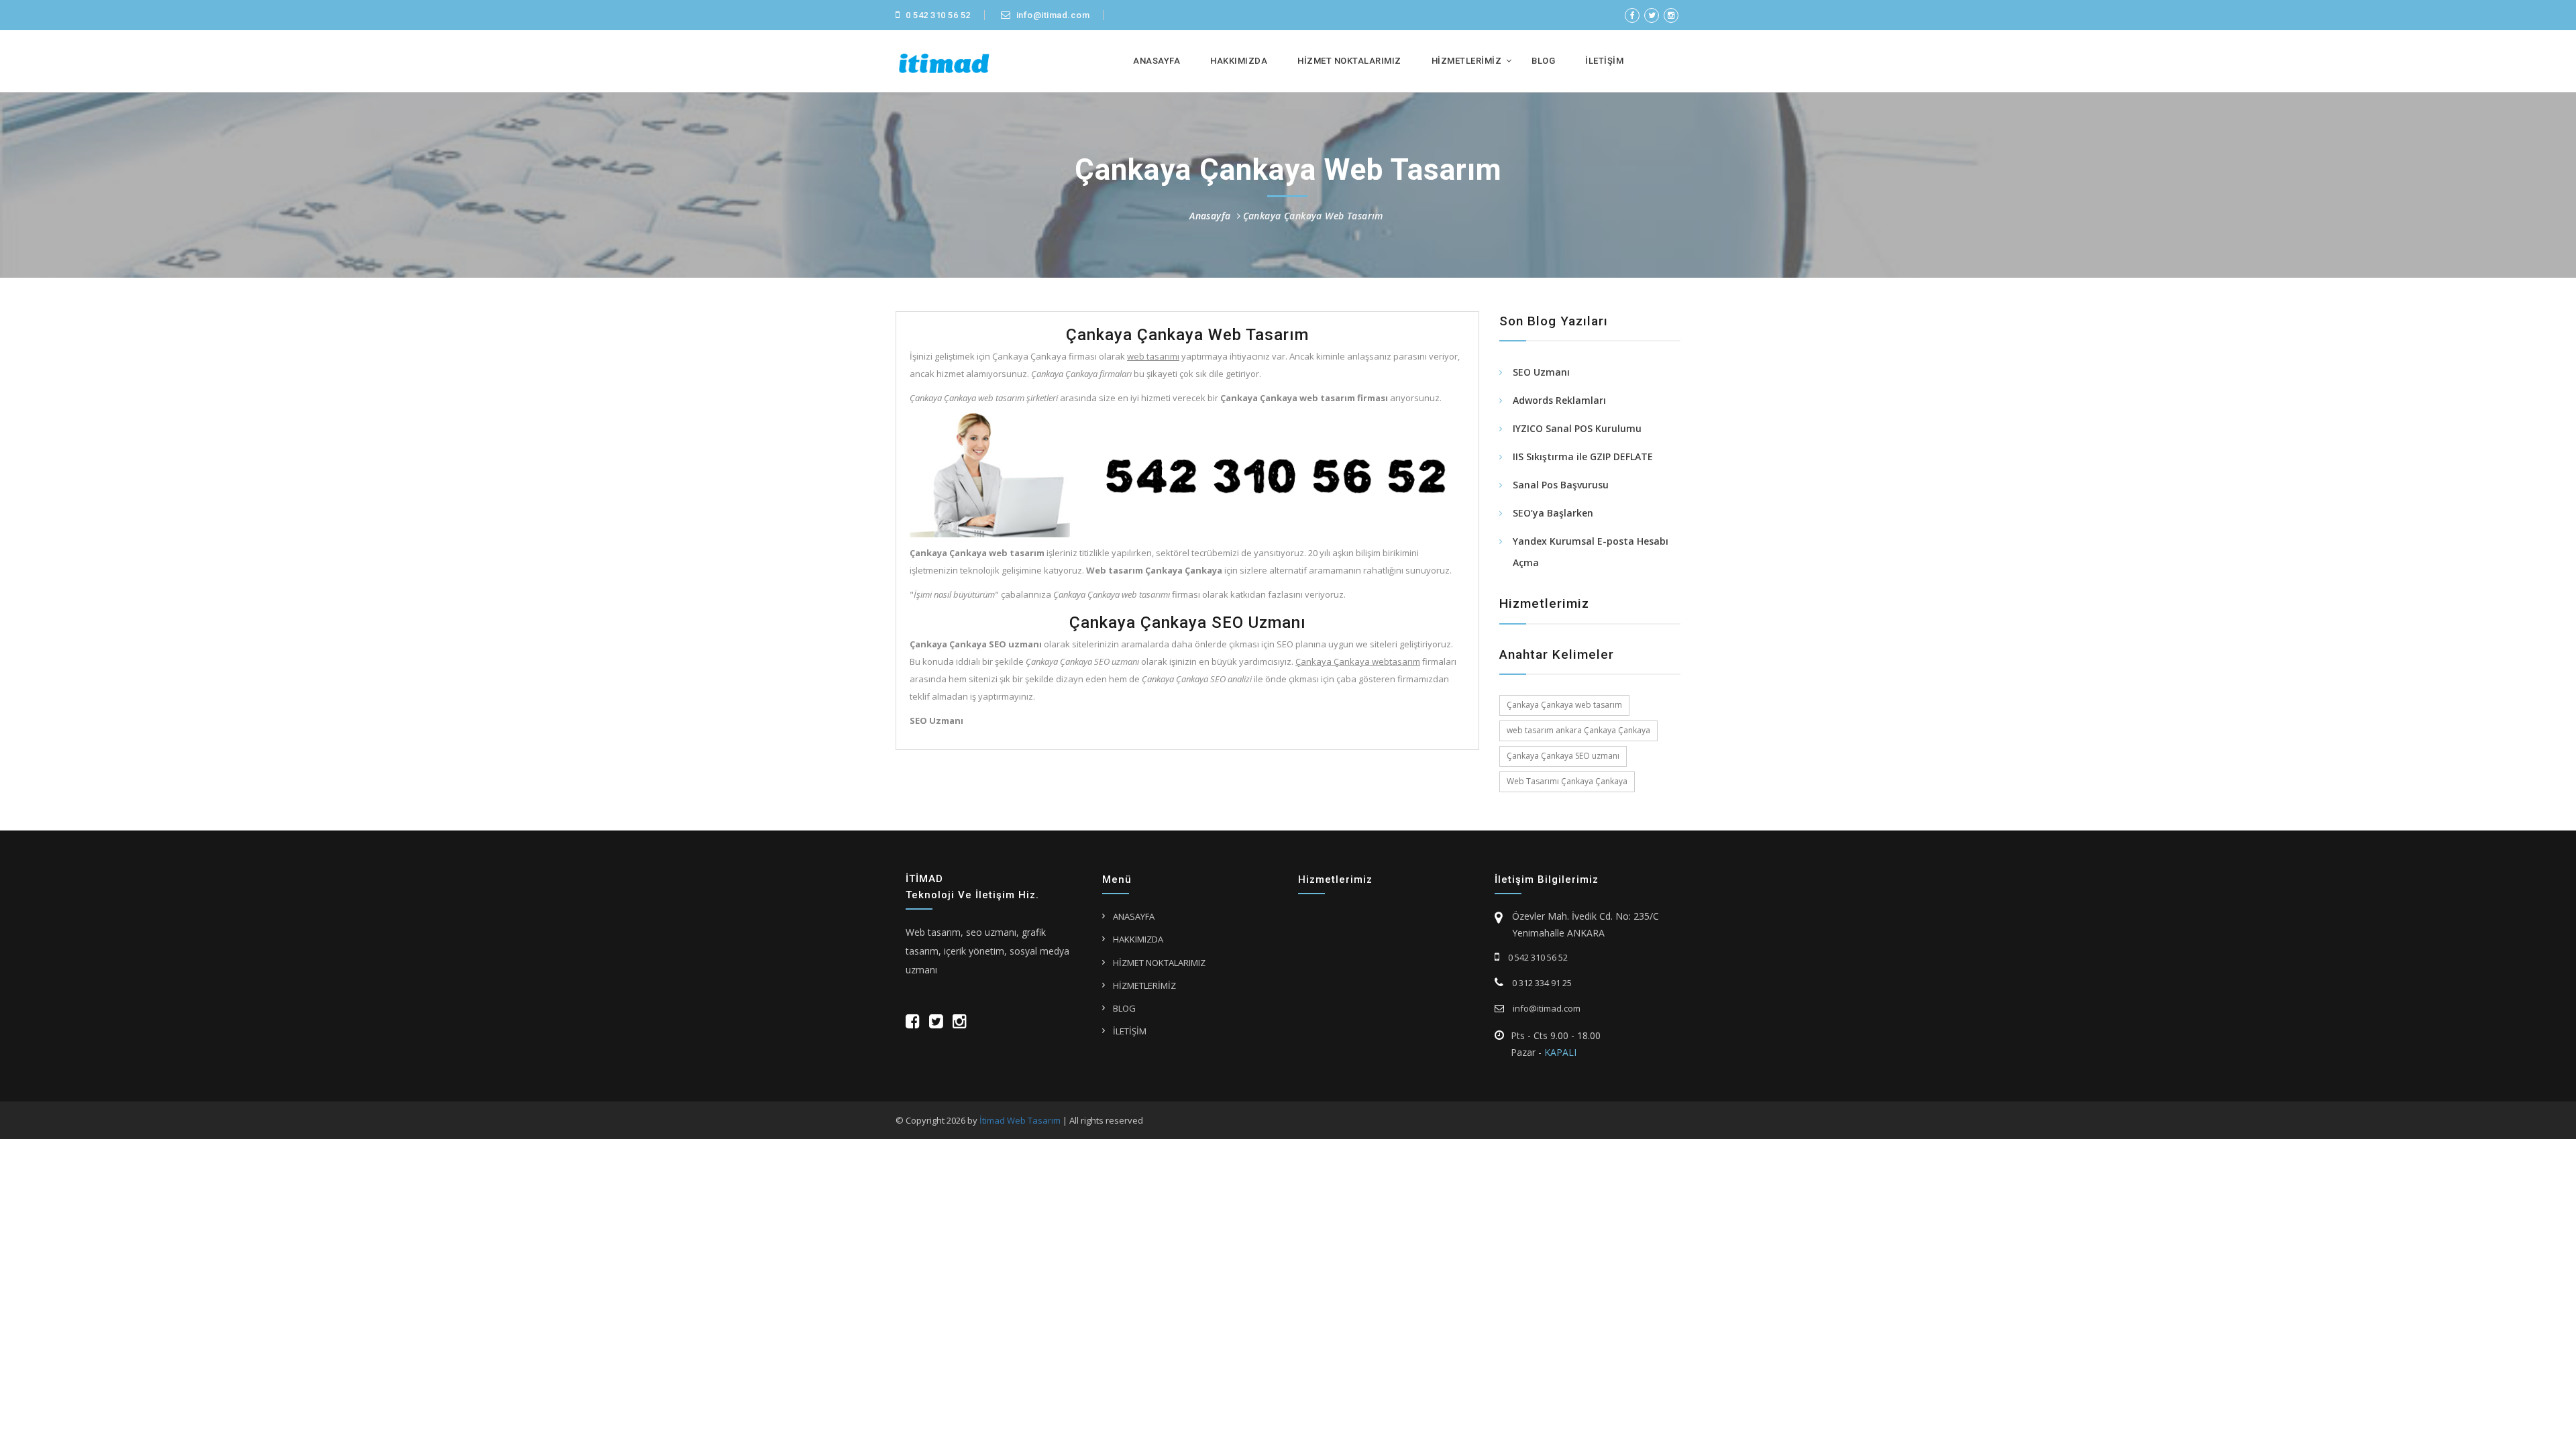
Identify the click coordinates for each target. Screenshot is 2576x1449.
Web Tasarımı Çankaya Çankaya (1567, 781)
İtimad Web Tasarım (1020, 1120)
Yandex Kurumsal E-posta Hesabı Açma (1591, 552)
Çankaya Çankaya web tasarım (1564, 705)
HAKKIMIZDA (1239, 61)
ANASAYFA (1157, 61)
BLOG (1543, 61)
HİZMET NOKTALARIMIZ (1349, 61)
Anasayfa (1210, 216)
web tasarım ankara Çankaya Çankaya (1578, 730)
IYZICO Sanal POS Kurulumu (1577, 428)
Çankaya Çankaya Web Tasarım (1313, 216)
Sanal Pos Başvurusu (1561, 485)
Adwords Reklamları (1559, 400)
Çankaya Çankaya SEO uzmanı (1563, 756)
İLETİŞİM (1604, 61)
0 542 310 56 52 (937, 15)
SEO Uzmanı (1541, 372)
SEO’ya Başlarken (1553, 513)
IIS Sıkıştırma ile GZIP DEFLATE (1583, 457)
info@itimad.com (1052, 15)
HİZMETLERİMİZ (1467, 61)
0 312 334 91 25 (1541, 983)
